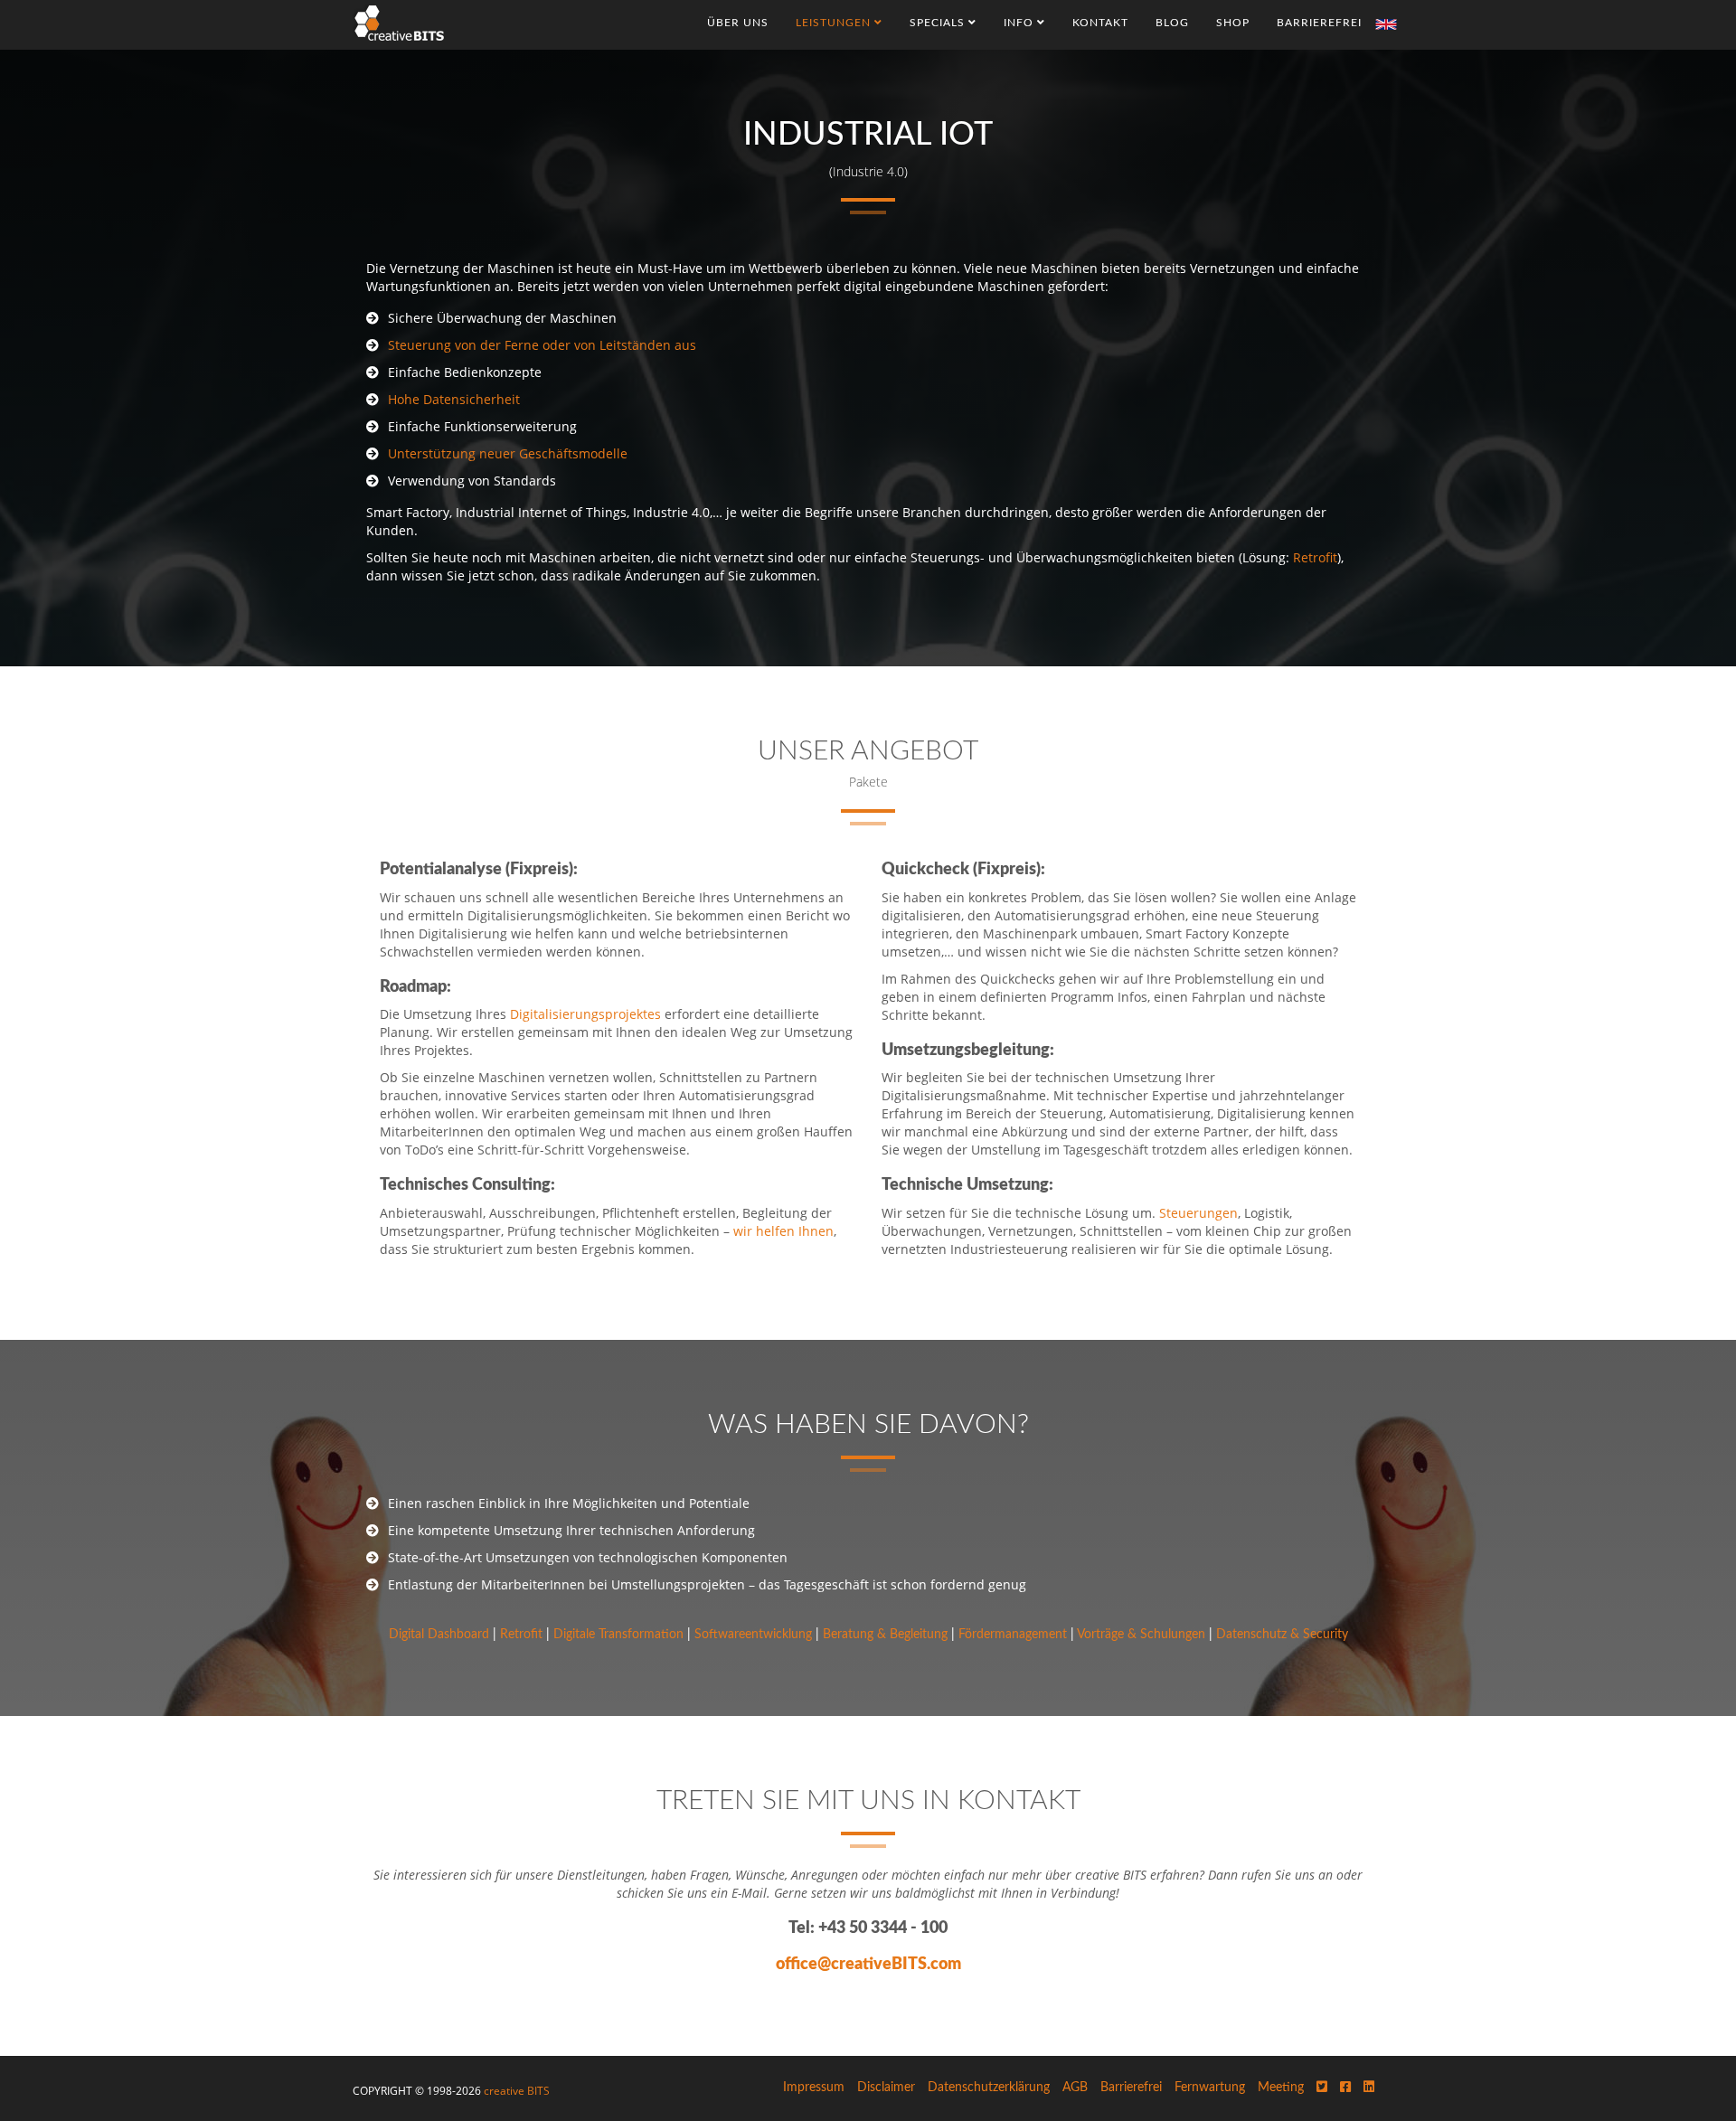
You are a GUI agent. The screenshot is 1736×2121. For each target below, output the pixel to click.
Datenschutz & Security (1282, 1635)
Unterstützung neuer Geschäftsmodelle (508, 453)
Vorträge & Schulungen (1141, 1635)
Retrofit (1315, 557)
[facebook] (1345, 2088)
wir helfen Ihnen (783, 1231)
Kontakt (1100, 23)
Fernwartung (1210, 2088)
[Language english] (1386, 24)
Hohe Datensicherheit (454, 399)
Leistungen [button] (835, 23)
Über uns (738, 23)
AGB (1075, 2088)
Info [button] (1020, 23)
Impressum (814, 2088)
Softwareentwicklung (753, 1635)
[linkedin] (1369, 2088)
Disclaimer (886, 2088)
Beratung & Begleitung (885, 1635)
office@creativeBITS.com (868, 1965)
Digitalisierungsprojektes (585, 1014)
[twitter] (1322, 2088)
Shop (1233, 23)
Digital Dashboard (439, 1635)
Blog (1172, 23)
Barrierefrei (1319, 23)
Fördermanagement (1013, 1635)
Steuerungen (1198, 1213)
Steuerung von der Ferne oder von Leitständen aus (542, 345)
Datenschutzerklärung (989, 2088)
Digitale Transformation (618, 1635)
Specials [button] (939, 23)
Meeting (1281, 2088)
